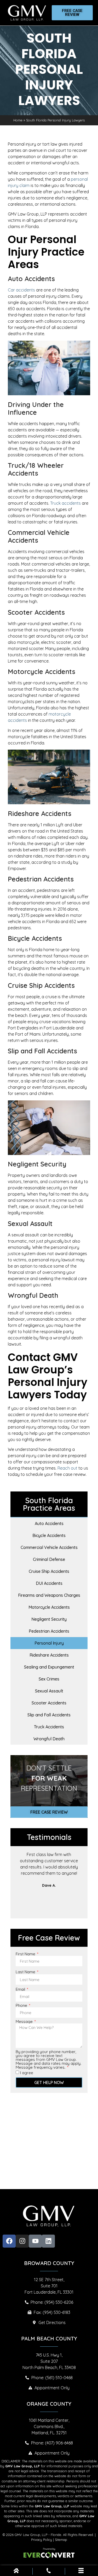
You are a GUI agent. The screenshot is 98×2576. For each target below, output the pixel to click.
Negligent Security (49, 1619)
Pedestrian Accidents (49, 1631)
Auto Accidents (49, 1523)
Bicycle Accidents (49, 1535)
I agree (27, 2073)
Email (21, 1989)
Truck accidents (65, 503)
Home (18, 120)
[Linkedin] (48, 2241)
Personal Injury (49, 1643)
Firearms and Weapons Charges (49, 1595)
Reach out (67, 1468)
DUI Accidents (49, 1583)
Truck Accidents (49, 1727)
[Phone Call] (49, 2572)
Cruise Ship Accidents (49, 1571)
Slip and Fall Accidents (49, 1715)
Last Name (26, 1972)
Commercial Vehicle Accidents (49, 1547)
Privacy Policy (42, 2540)
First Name (26, 1954)
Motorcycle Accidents (49, 1607)
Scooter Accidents (49, 1703)
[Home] (16, 2572)
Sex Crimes (49, 1679)
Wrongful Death (49, 1739)
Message (25, 2022)
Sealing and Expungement (49, 1667)
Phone (22, 2005)
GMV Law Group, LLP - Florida (38, 2535)
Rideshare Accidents (49, 1655)
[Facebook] (9, 2241)
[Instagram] (22, 2241)
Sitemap (61, 2540)
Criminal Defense (49, 1559)
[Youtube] (35, 2241)
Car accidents (21, 290)
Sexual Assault (49, 1691)
